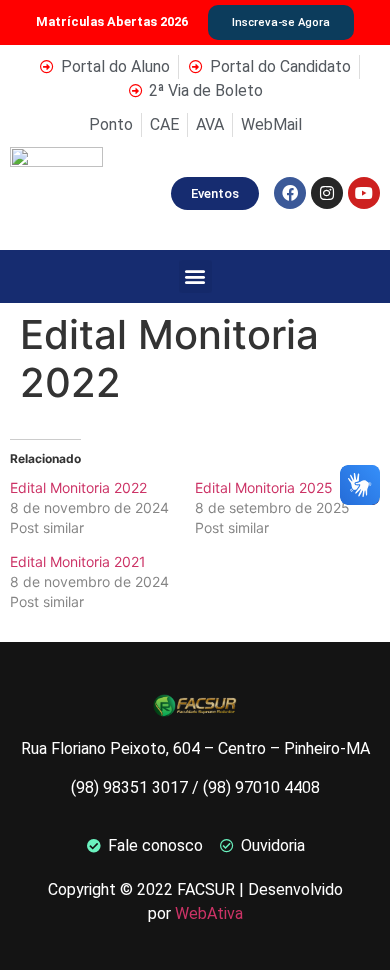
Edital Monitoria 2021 (78, 561)
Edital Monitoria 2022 (78, 487)
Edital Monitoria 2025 (264, 487)
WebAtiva (209, 913)
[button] (195, 276)
